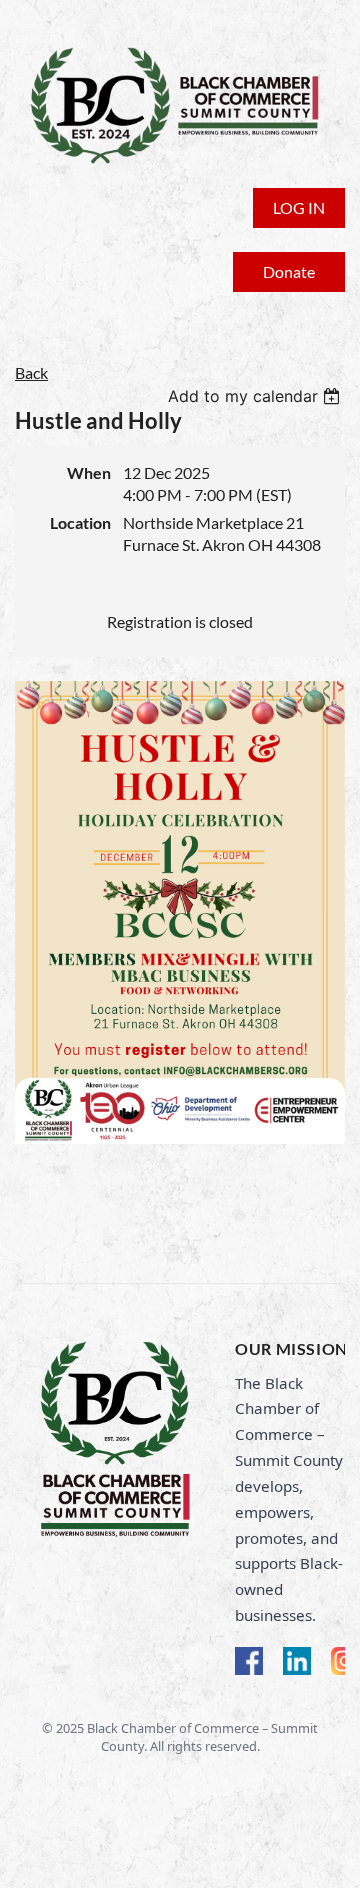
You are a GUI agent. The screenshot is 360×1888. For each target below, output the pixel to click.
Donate (289, 271)
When (89, 472)
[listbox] (256, 396)
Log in (299, 207)
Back (31, 372)
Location (80, 522)
